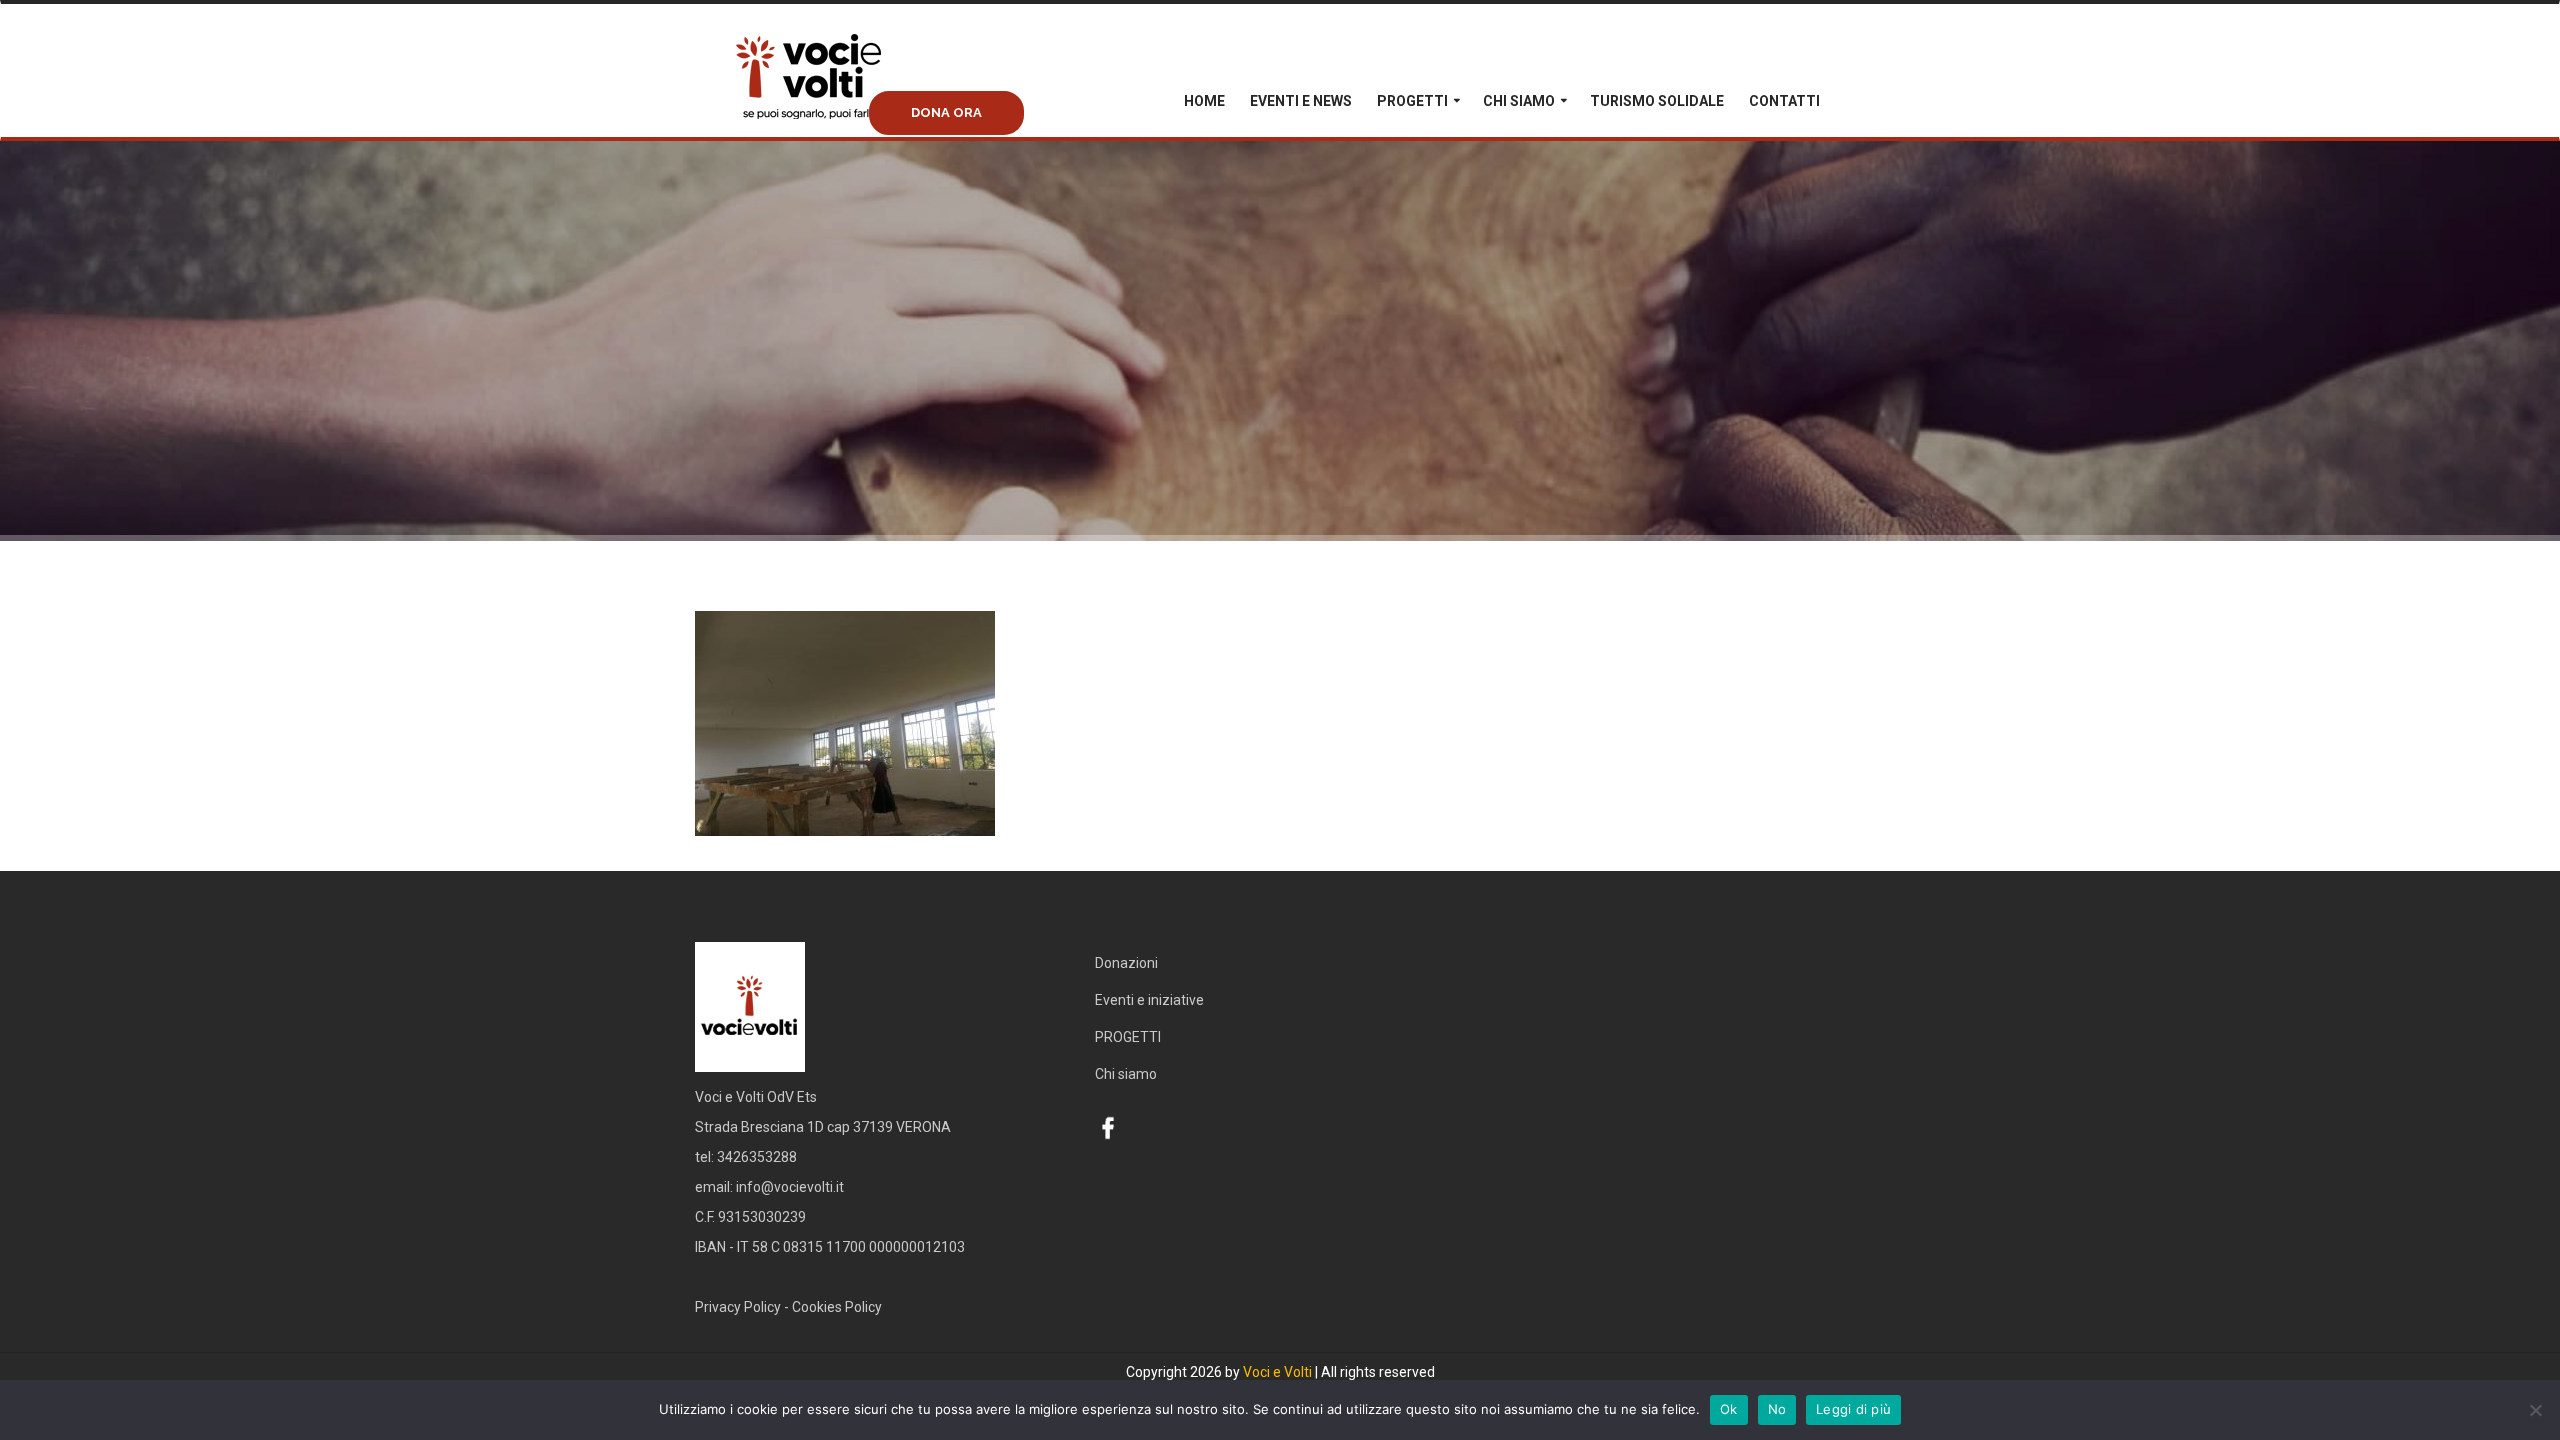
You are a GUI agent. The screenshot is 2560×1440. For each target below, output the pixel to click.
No (1777, 1409)
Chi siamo (1519, 101)
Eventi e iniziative (1149, 1000)
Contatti (1784, 101)
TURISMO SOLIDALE (1657, 101)
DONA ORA (946, 112)
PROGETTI (1412, 101)
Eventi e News (1301, 101)
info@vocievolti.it (790, 1187)
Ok (1729, 1409)
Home (1204, 101)
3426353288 (757, 1157)
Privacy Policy (738, 1307)
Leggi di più (1853, 1409)
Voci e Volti (1277, 1372)
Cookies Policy (837, 1307)
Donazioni (1126, 963)
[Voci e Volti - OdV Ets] (845, 97)
